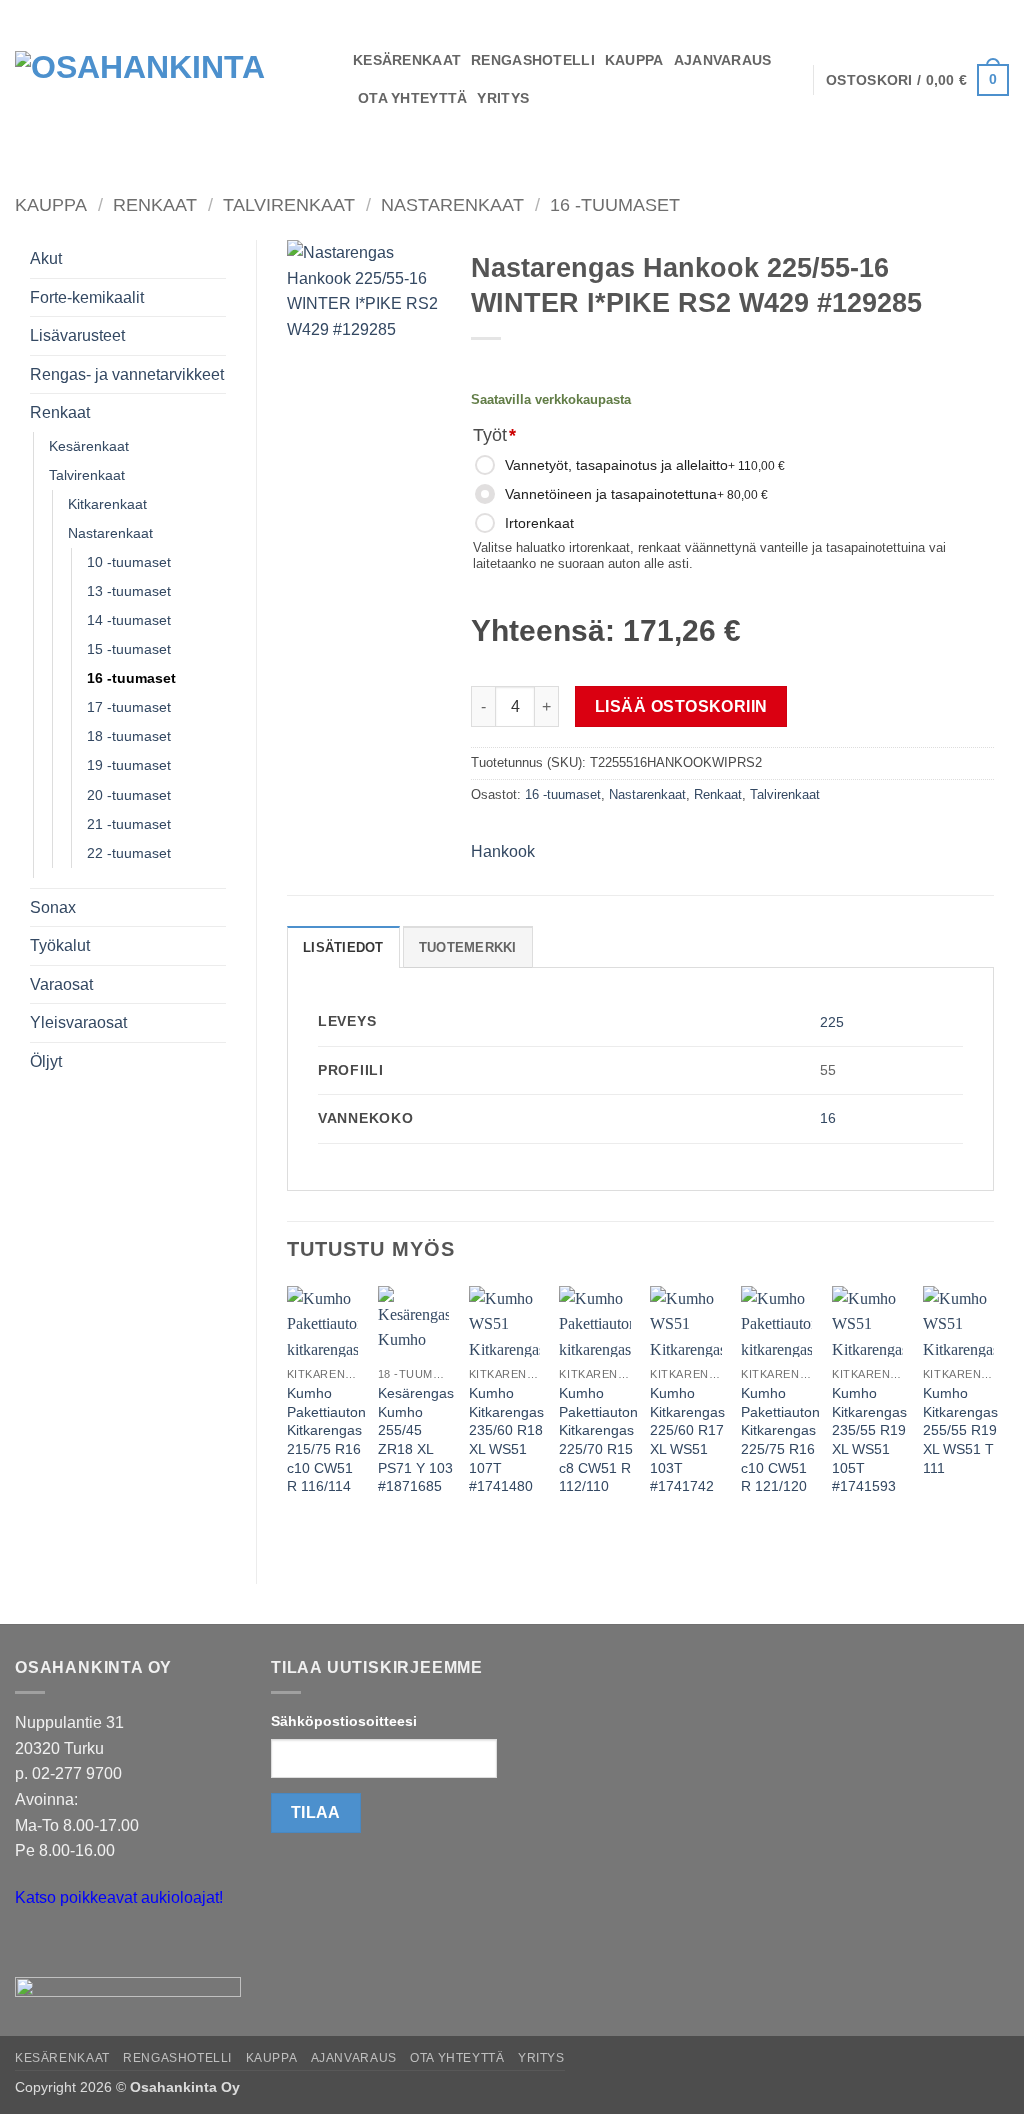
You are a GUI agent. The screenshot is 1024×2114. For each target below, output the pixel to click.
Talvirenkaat (289, 204)
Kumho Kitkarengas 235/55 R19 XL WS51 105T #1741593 (869, 1440)
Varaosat (61, 984)
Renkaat (155, 204)
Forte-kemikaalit (87, 297)
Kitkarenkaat (107, 504)
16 (828, 1118)
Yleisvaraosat (78, 1022)
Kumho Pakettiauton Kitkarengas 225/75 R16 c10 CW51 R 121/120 (780, 1440)
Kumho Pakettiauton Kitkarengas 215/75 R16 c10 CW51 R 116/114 (326, 1440)
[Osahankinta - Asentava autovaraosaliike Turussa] (169, 80)
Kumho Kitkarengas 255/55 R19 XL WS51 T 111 (960, 1430)
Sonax (53, 907)
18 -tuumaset (129, 736)
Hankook (503, 851)
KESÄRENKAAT (407, 60)
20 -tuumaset (129, 795)
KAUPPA (634, 60)
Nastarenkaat (452, 204)
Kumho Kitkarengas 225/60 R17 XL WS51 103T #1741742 (687, 1440)
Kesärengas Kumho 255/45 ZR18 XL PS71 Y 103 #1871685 (416, 1440)
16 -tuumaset (615, 204)
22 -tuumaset (129, 853)
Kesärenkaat (89, 446)
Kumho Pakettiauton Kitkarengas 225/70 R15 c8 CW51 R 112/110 (598, 1440)
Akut (46, 258)
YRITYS (503, 98)
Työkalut (60, 945)
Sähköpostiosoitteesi (344, 1721)
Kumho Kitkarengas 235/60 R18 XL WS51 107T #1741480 (506, 1440)
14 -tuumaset (129, 620)
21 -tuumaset (129, 824)
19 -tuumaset (129, 765)
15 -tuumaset (129, 649)
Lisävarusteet (77, 335)
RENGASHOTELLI (533, 60)
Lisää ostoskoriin (681, 706)
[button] (917, 80)
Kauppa (51, 204)
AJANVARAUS (723, 60)
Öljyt (46, 1061)
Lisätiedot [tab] (343, 947)
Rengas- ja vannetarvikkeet (127, 374)
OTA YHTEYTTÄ (412, 98)
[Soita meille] (69, 1947)
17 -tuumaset (129, 707)
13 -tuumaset (129, 591)
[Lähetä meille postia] (33, 1947)
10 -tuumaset (129, 562)
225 (832, 1022)
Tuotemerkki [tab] (468, 947)
